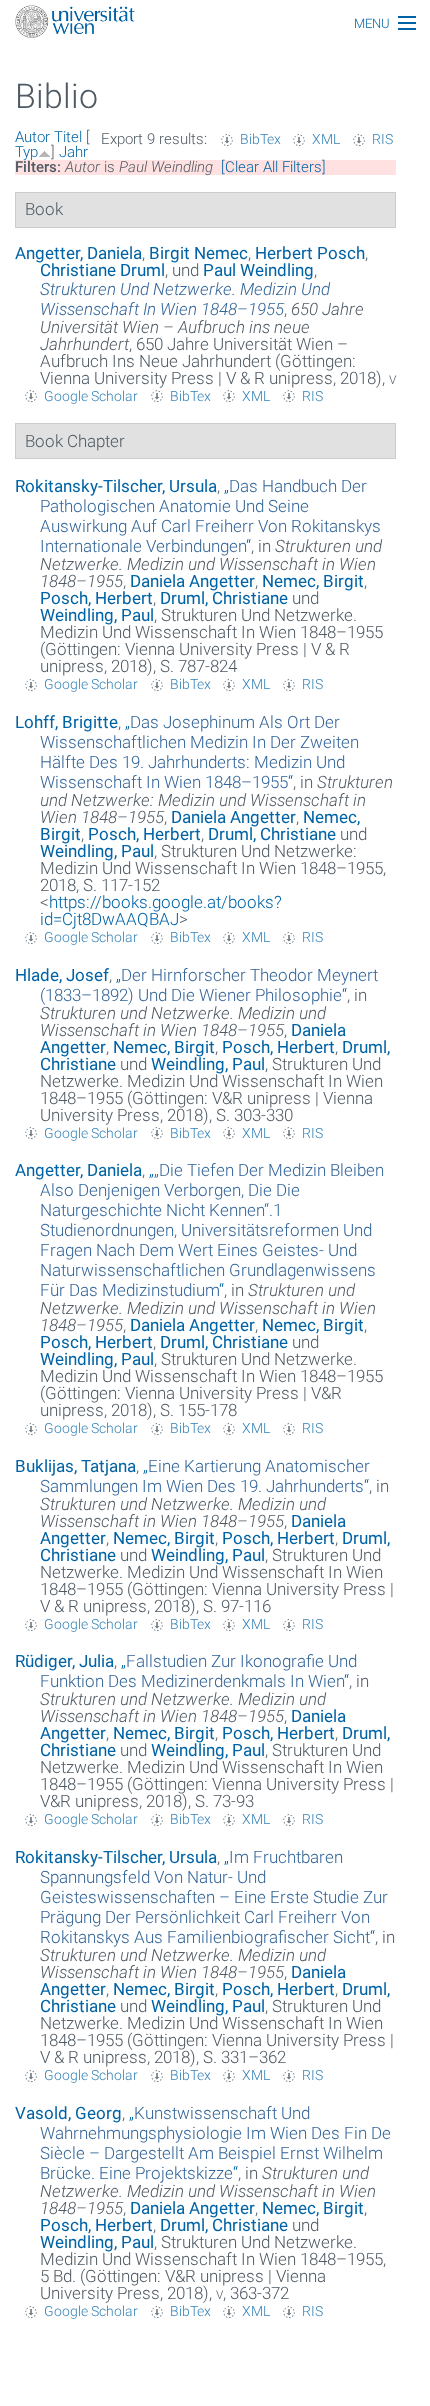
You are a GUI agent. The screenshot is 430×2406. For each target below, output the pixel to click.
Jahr (73, 152)
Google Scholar (91, 396)
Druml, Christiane (224, 598)
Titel (68, 137)
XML (326, 139)
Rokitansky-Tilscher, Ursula (116, 486)
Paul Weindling (258, 270)
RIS (382, 139)
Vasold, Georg (68, 2113)
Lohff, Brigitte (66, 722)
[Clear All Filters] (273, 167)
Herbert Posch (310, 253)
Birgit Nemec (198, 253)
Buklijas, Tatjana (75, 1466)
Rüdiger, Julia (64, 1661)
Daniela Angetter (192, 581)
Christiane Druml (102, 270)
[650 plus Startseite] (215, 23)
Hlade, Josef (62, 975)
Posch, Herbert (96, 598)
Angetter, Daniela (78, 253)
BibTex (260, 139)
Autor (32, 137)
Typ (26, 152)
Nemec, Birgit (313, 581)
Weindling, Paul (97, 615)
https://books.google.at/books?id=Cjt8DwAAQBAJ (161, 910)
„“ (210, 516)
